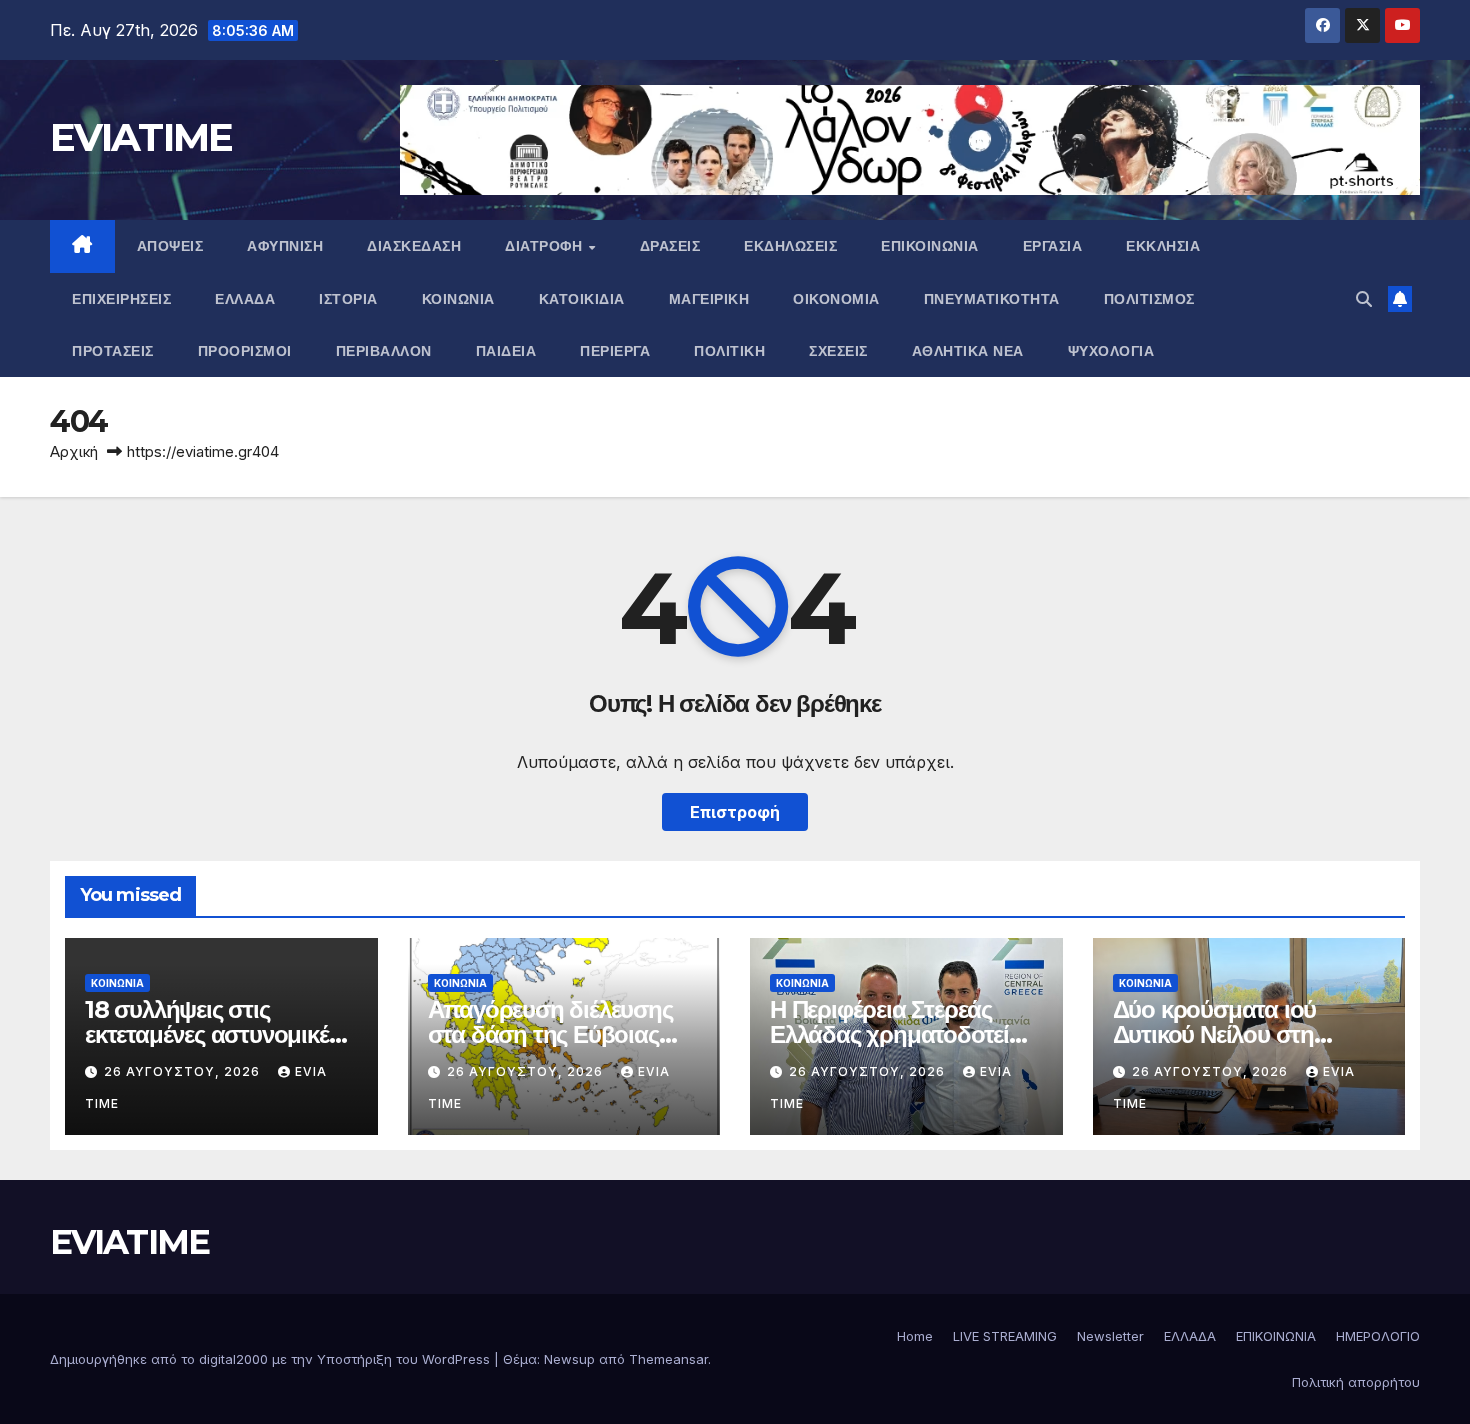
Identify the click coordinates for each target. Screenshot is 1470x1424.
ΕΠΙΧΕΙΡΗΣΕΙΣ (121, 299)
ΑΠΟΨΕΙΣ (170, 246)
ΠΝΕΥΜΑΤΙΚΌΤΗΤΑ (992, 299)
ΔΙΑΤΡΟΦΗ (546, 246)
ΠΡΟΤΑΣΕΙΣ (113, 351)
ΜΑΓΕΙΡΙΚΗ (709, 299)
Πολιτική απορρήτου (1356, 1382)
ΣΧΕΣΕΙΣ (838, 351)
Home (915, 1336)
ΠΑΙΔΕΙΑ (506, 351)
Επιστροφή (735, 812)
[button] (1364, 299)
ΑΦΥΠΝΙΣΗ (285, 246)
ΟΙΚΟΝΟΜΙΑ (836, 299)
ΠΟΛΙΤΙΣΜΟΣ (1149, 299)
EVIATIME (141, 137)
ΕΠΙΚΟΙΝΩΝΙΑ (930, 246)
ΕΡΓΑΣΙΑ (1053, 246)
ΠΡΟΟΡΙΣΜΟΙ (245, 351)
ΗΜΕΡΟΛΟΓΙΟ (1378, 1336)
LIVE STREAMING (1005, 1336)
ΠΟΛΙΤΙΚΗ (729, 351)
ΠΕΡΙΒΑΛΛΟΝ (384, 351)
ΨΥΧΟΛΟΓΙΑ (1111, 351)
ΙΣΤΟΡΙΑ (348, 299)
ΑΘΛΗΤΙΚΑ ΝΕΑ (968, 351)
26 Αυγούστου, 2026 (184, 1071)
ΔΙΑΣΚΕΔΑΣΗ (414, 246)
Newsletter (1110, 1336)
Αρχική (74, 451)
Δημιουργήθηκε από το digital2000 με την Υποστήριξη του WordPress (272, 1359)
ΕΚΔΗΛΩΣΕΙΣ (790, 246)
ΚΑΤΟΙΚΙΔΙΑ (582, 299)
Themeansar (668, 1359)
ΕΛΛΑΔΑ (245, 299)
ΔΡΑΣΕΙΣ (670, 246)
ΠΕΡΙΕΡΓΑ (615, 351)
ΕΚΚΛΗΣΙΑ (1163, 246)
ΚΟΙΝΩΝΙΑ (458, 299)
